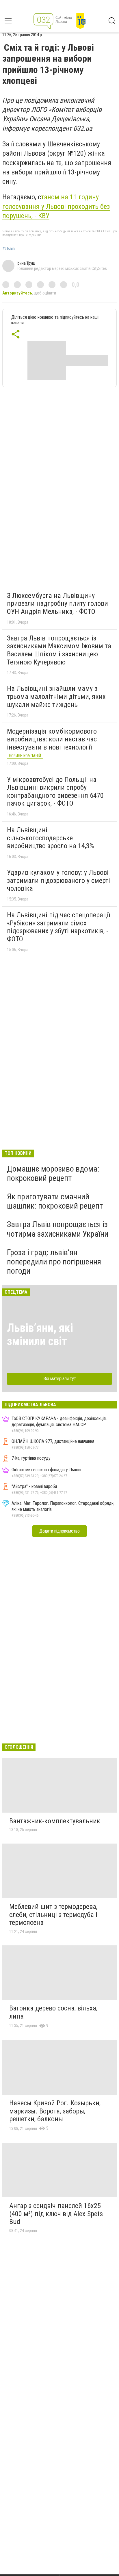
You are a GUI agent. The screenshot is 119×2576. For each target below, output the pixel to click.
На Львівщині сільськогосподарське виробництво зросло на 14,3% (50, 838)
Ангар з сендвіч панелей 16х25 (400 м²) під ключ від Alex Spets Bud (56, 2214)
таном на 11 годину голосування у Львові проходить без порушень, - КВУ (56, 206)
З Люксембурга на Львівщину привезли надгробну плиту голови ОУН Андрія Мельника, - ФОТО (57, 604)
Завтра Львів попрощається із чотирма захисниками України (58, 1229)
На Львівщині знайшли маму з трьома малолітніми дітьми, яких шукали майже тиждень (56, 696)
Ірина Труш (26, 263)
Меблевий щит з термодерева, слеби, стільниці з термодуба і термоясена (53, 1915)
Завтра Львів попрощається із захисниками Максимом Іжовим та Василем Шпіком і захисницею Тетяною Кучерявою (59, 650)
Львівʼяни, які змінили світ (40, 1335)
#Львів (9, 249)
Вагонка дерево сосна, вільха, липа (53, 2012)
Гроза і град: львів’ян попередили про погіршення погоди (54, 1262)
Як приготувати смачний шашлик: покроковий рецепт (55, 1201)
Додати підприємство (59, 1531)
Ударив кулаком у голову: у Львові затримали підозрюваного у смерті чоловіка (58, 880)
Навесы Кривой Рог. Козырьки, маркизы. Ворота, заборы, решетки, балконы (55, 2111)
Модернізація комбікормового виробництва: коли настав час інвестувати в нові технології (52, 739)
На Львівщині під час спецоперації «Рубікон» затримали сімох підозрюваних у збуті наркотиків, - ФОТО (58, 927)
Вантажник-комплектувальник (55, 1821)
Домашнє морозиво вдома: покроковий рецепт (53, 1173)
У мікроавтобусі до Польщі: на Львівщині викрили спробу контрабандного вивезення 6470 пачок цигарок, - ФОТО (55, 792)
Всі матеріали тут (60, 1379)
